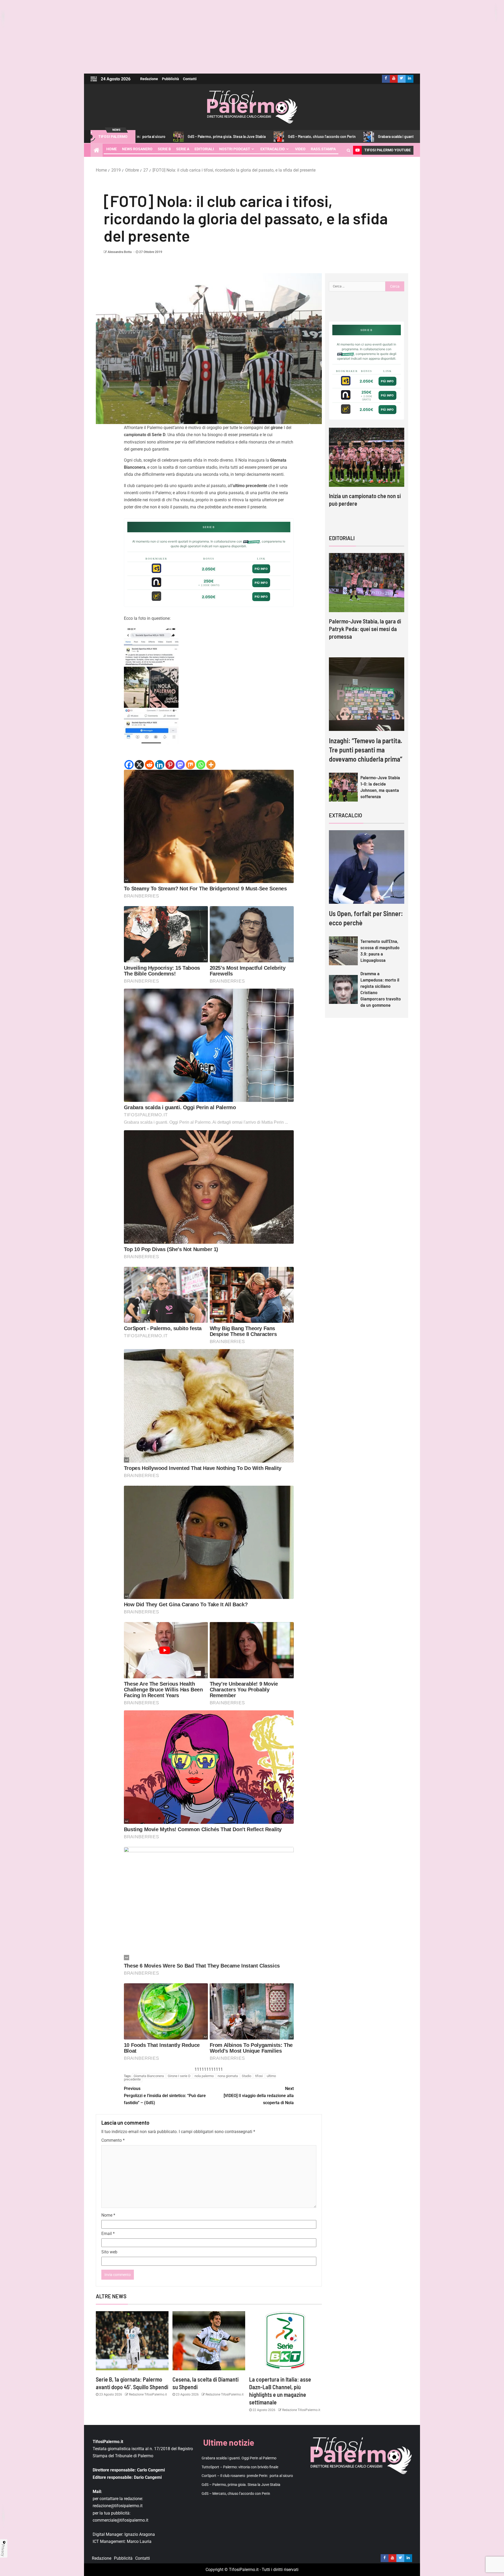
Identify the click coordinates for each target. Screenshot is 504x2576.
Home (112, 149)
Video (300, 149)
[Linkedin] (160, 765)
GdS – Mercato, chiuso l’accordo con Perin (226, 136)
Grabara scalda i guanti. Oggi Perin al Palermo (319, 136)
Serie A (183, 149)
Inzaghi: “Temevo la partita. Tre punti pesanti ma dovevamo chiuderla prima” (366, 750)
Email (108, 2234)
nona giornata (228, 2076)
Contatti (190, 79)
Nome (108, 2215)
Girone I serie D (179, 2076)
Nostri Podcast (235, 149)
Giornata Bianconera (149, 2076)
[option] (367, 472)
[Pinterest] (170, 765)
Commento (113, 2140)
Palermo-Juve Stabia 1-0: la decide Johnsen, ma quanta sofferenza (380, 787)
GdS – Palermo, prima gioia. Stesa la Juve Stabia (241, 2485)
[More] (211, 765)
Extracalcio (273, 149)
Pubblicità (170, 79)
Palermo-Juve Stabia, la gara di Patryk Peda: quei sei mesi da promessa (365, 629)
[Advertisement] (252, 37)
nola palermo (204, 2076)
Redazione (149, 79)
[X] (139, 765)
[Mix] (190, 765)
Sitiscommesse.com (345, 354)
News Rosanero (137, 149)
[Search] (348, 150)
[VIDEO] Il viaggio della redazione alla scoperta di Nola (259, 2096)
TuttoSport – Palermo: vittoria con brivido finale (417, 136)
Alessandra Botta (120, 252)
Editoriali (204, 149)
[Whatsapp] (201, 765)
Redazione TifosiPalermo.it (148, 2394)
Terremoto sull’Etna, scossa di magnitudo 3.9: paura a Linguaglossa (380, 951)
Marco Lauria (139, 2541)
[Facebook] (129, 765)
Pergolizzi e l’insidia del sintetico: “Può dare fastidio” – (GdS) (165, 2096)
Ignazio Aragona (140, 2534)
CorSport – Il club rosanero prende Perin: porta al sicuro (247, 2476)
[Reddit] (149, 765)
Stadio (246, 2076)
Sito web (109, 2252)
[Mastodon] (180, 765)
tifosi (259, 2076)
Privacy (3, 2550)
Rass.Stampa (323, 149)
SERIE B (164, 149)
